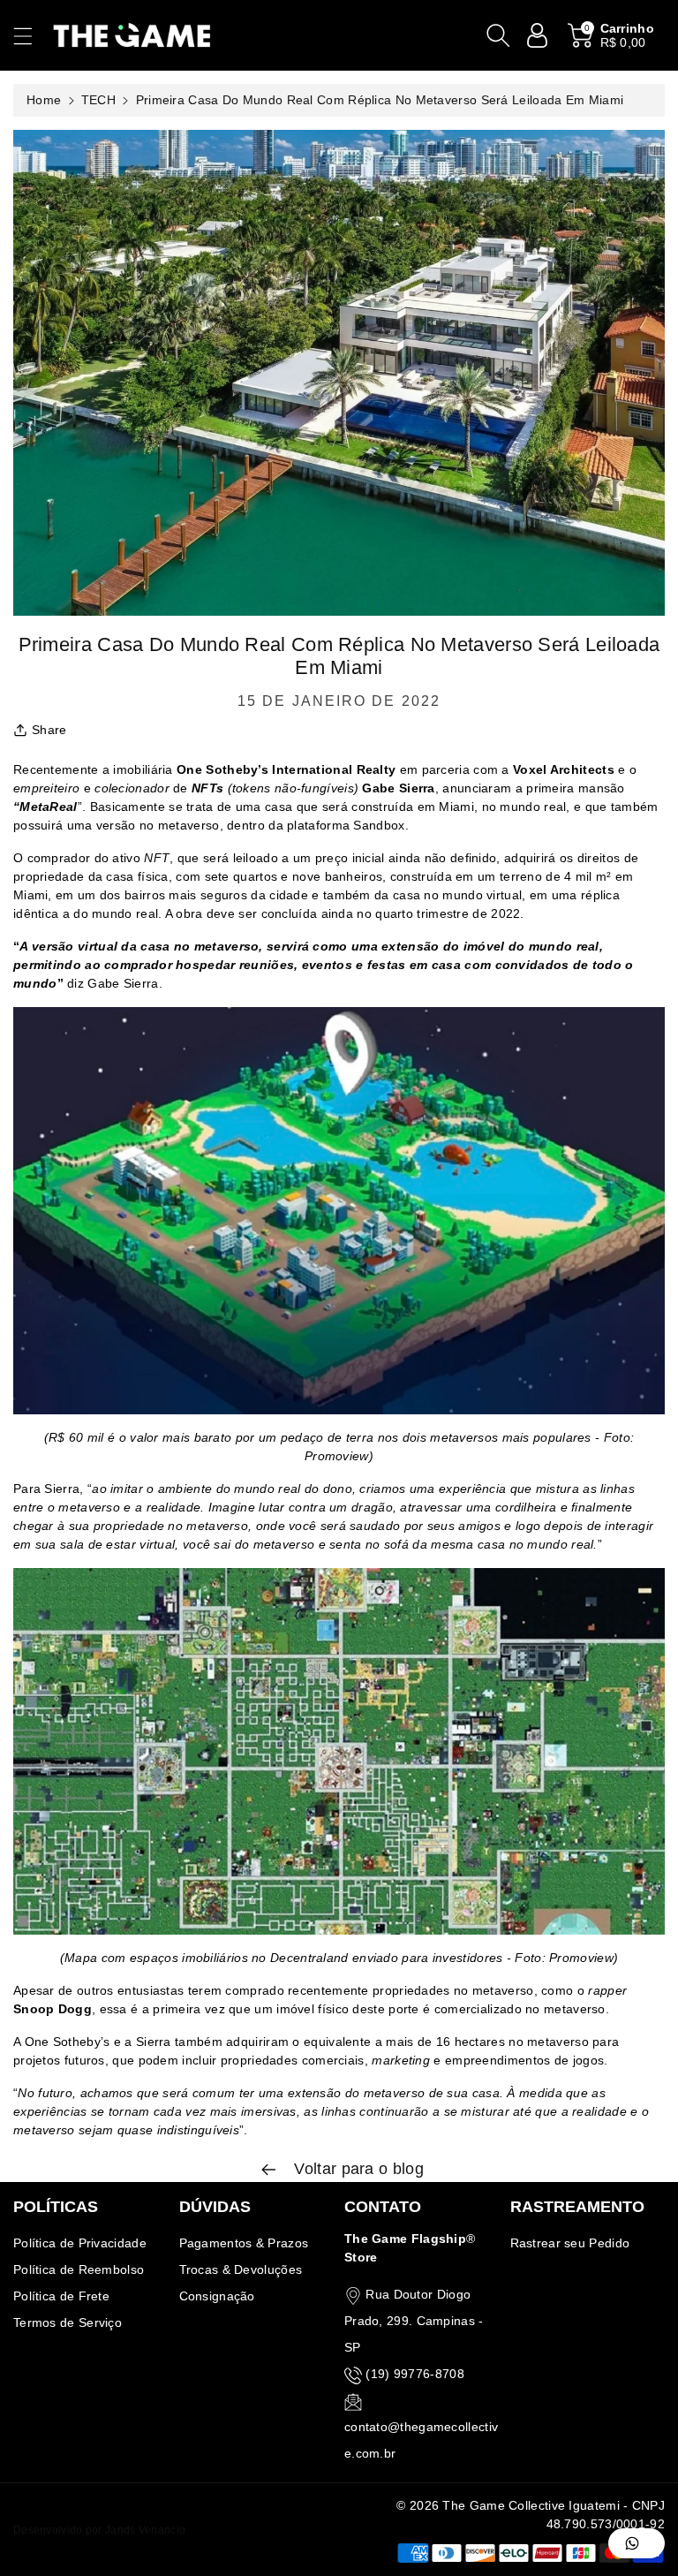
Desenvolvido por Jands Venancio (99, 2530)
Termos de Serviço (68, 2322)
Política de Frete (61, 2296)
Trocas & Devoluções (241, 2269)
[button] (31, 36)
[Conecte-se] (538, 35)
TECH (98, 100)
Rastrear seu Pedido (570, 2243)
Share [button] (49, 730)
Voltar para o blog (357, 2169)
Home (44, 100)
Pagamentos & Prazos (244, 2243)
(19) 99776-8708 (415, 2374)
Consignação (217, 2296)
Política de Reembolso (79, 2269)
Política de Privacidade (80, 2243)
